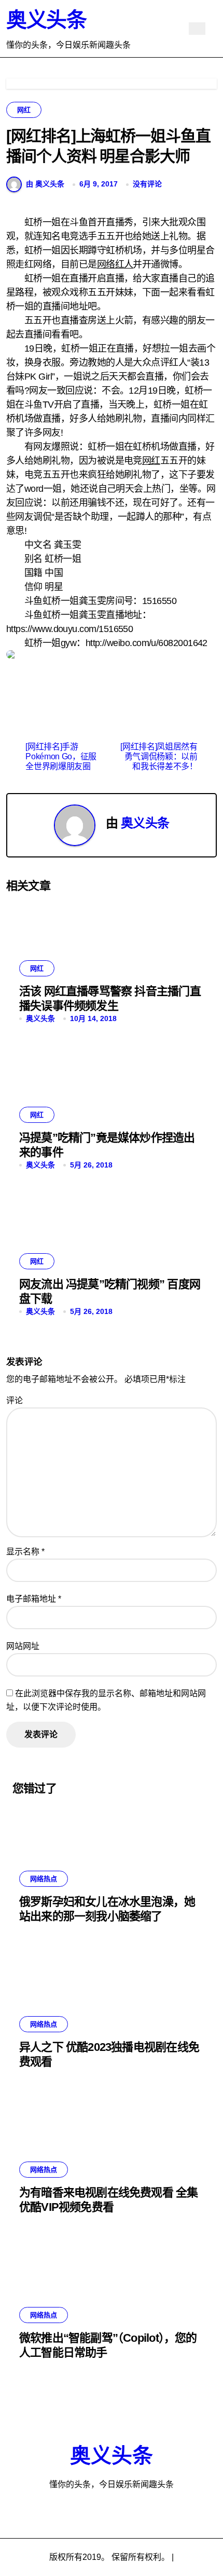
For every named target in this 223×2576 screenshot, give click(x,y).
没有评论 (147, 184)
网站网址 (23, 1646)
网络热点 (44, 1879)
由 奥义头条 (45, 184)
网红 (24, 110)
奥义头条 (46, 20)
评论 (15, 1400)
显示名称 (25, 1552)
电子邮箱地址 (34, 1599)
